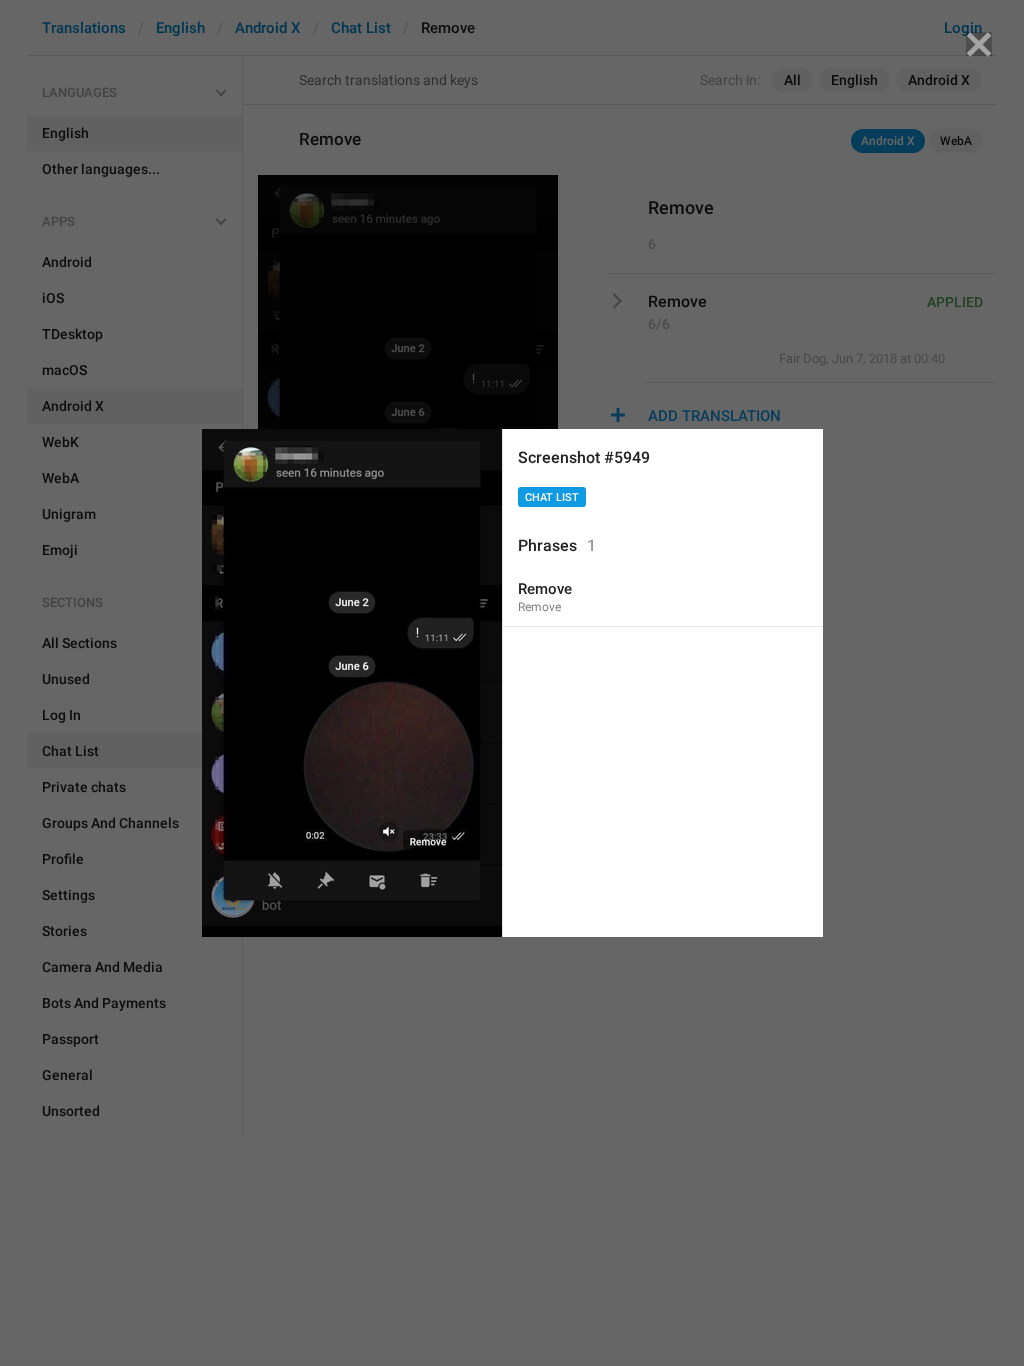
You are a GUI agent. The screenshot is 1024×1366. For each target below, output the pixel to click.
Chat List (552, 497)
